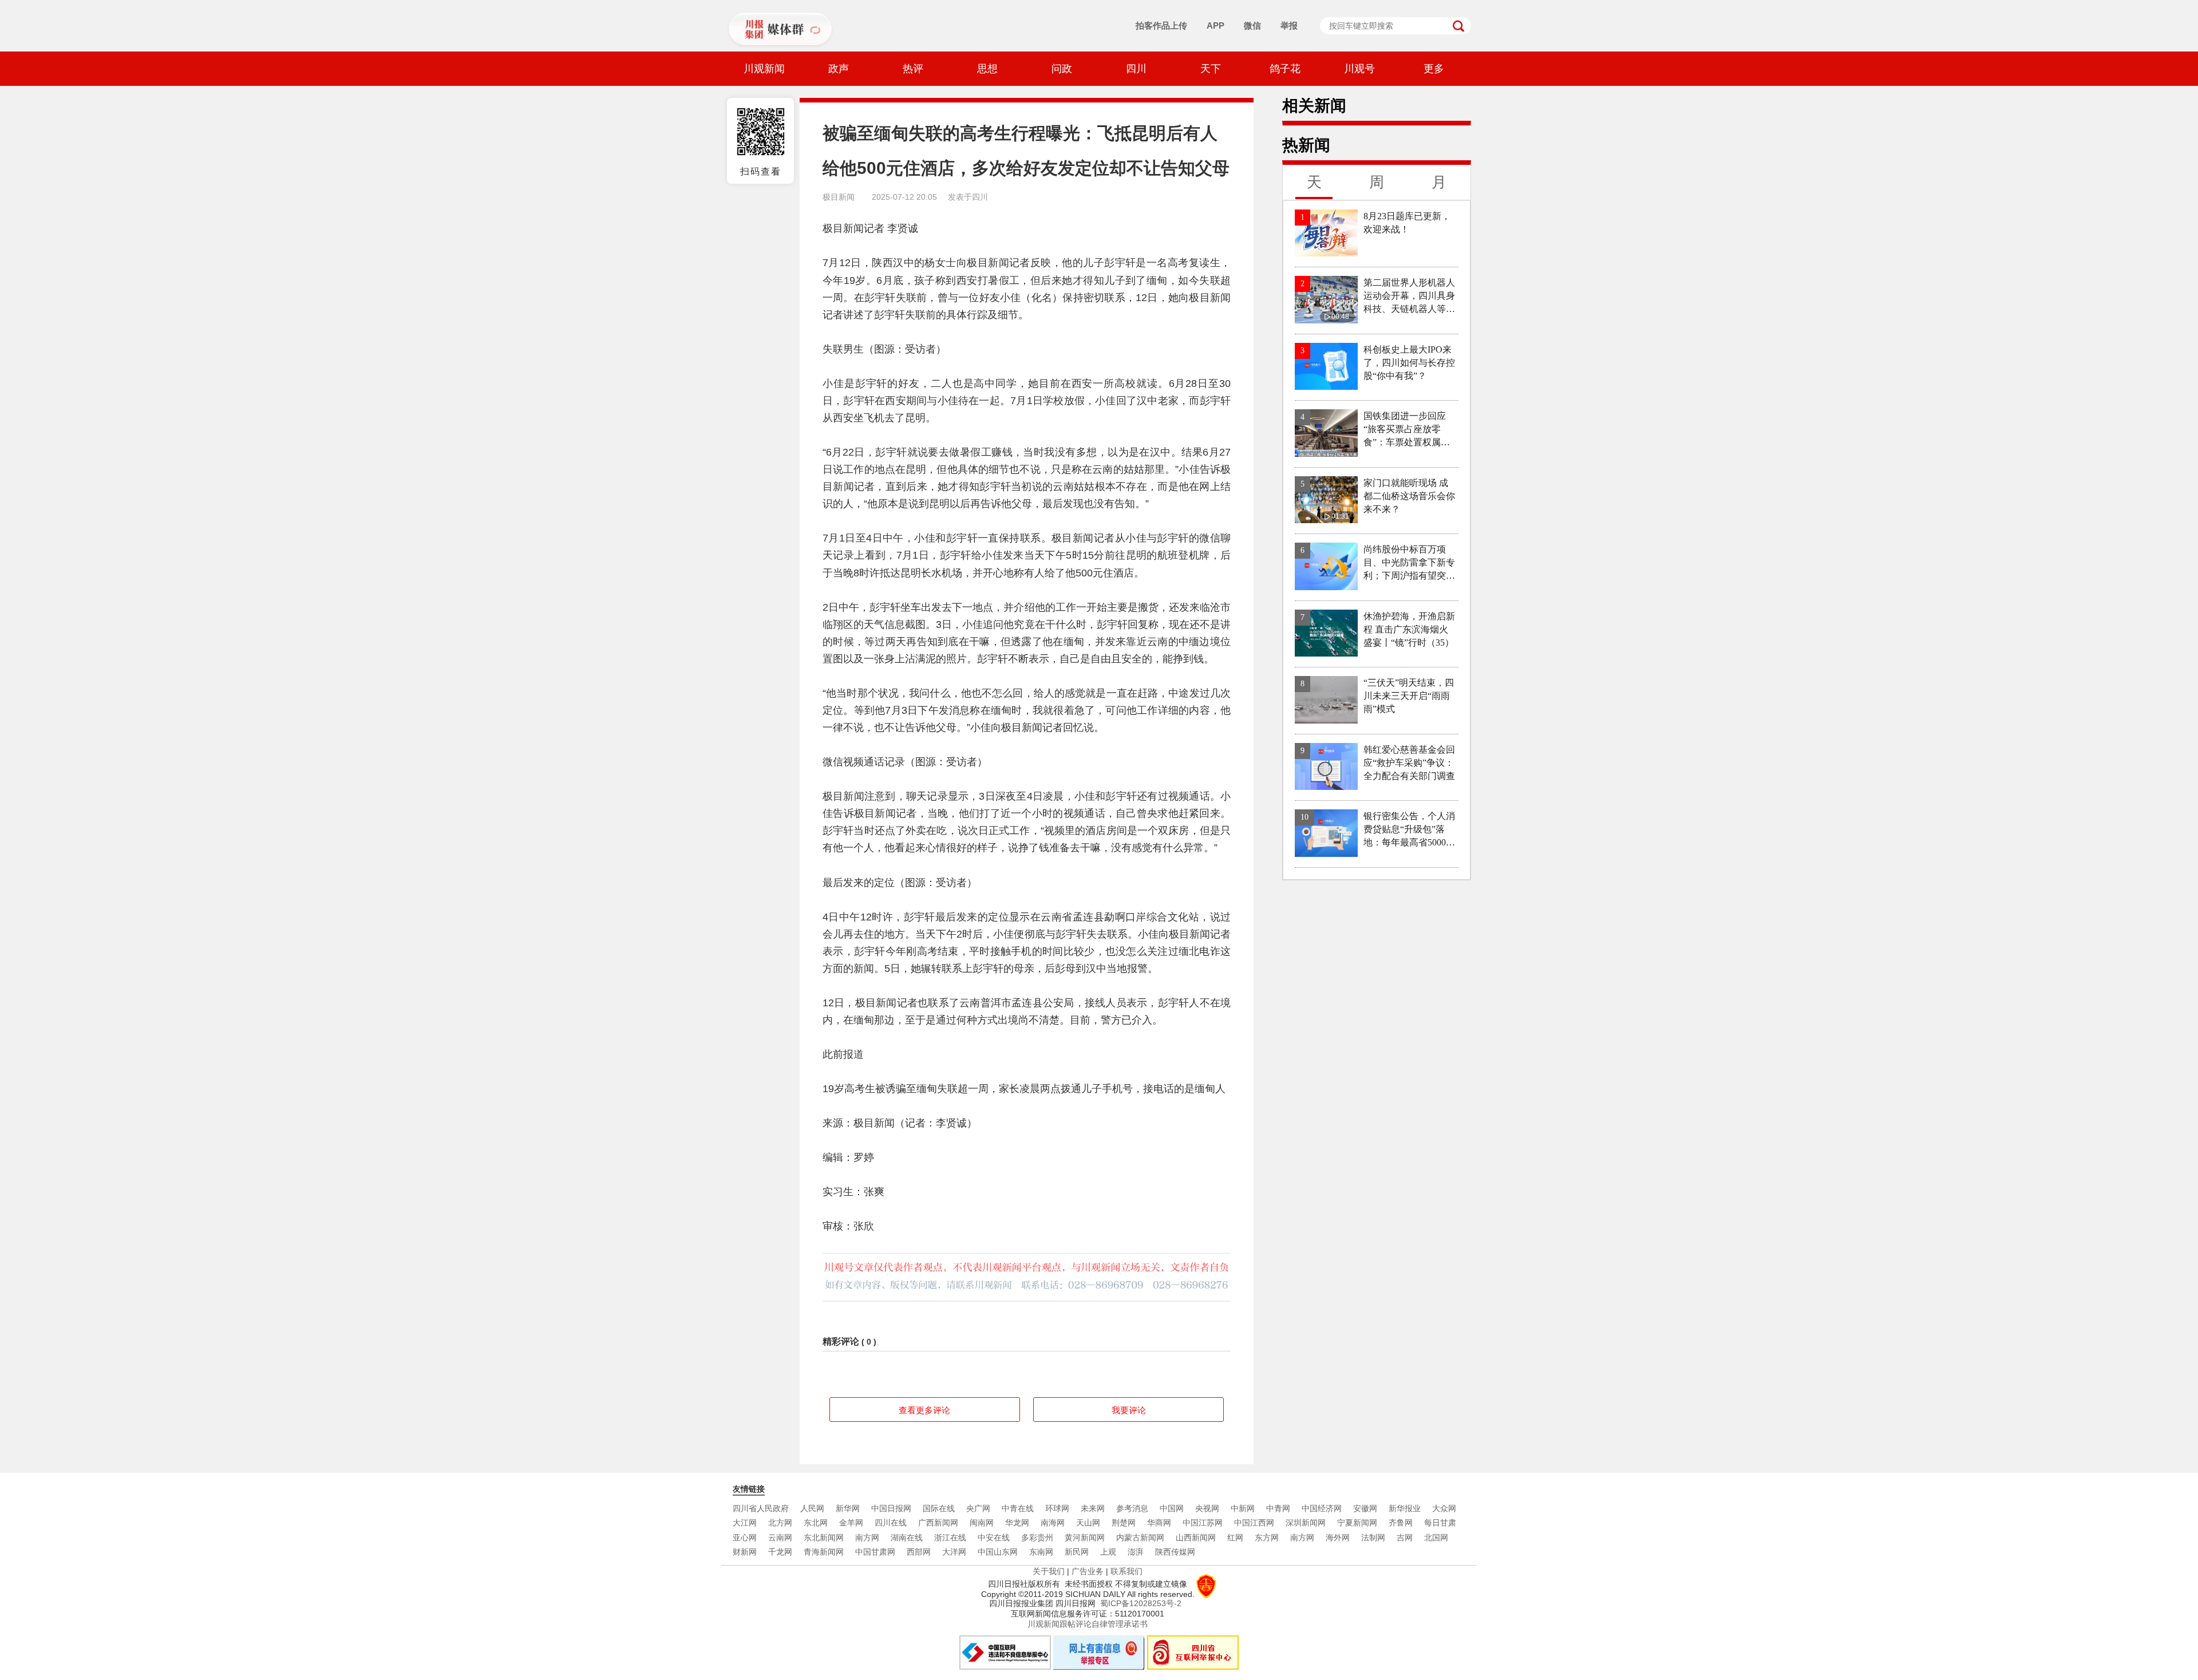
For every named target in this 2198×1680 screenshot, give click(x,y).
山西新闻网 (1196, 1537)
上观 (1108, 1552)
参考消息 (1132, 1508)
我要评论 (1129, 1410)
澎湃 (1136, 1552)
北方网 (780, 1523)
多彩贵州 (1037, 1537)
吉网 (1405, 1537)
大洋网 (954, 1552)
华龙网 (1017, 1523)
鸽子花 (1285, 69)
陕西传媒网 (1175, 1552)
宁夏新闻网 (1357, 1523)
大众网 (1444, 1508)
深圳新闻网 (1306, 1523)
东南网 (1041, 1552)
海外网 (1338, 1537)
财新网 (745, 1552)
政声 (839, 69)
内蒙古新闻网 (1140, 1537)
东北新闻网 (824, 1537)
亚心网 (745, 1537)
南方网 (867, 1537)
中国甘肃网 (875, 1552)
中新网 (1243, 1508)
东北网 (816, 1523)
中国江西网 (1254, 1523)
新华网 (848, 1508)
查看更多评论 (924, 1410)
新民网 (1077, 1552)
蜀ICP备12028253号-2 (1141, 1603)
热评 (913, 69)
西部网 (919, 1552)
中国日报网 (891, 1508)
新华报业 (1405, 1508)
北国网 (1436, 1537)
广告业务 (1088, 1571)
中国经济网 (1322, 1508)
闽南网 (982, 1523)
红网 (1235, 1537)
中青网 (1278, 1508)
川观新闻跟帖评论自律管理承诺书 (1088, 1624)
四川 (1136, 69)
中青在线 (1018, 1508)
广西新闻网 (938, 1523)
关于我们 (1049, 1571)
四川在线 (891, 1523)
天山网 (1088, 1523)
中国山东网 (998, 1552)
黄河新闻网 (1085, 1537)
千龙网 (780, 1552)
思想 (987, 69)
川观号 (1359, 69)
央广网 (978, 1508)
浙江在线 (950, 1537)
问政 (1062, 69)
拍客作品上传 (1161, 25)
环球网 (1057, 1508)
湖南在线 (907, 1537)
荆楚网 (1124, 1523)
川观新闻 (764, 69)
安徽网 (1365, 1508)
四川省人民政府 (761, 1508)
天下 (1211, 69)
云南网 (780, 1537)
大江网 (745, 1523)
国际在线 (939, 1508)
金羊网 (851, 1523)
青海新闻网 (824, 1552)
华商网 (1159, 1523)
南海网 (1053, 1523)
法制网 (1373, 1537)
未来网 (1093, 1508)
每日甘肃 (1440, 1523)
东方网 (1267, 1537)
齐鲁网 (1401, 1523)
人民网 (812, 1508)
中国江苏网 (1203, 1523)
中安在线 (994, 1537)
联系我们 (1126, 1571)
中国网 (1172, 1508)
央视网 (1207, 1508)
